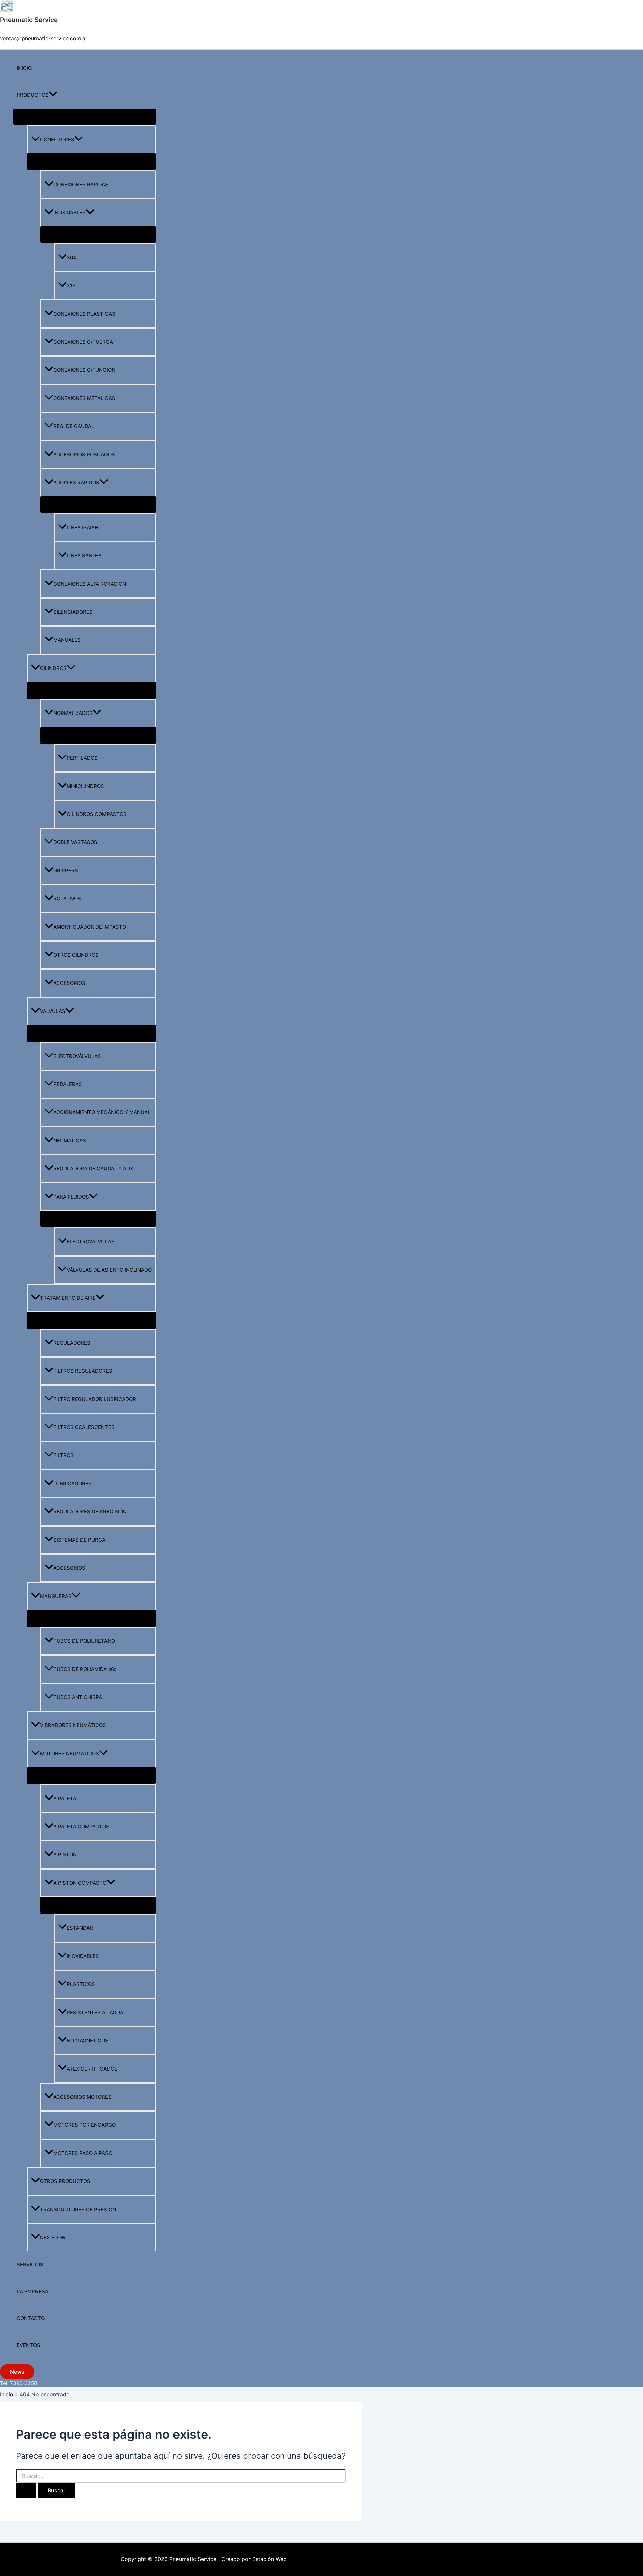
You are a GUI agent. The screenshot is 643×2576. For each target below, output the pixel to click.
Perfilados (82, 758)
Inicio (24, 68)
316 (71, 286)
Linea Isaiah (83, 527)
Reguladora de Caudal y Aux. (94, 1169)
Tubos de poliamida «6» (85, 1669)
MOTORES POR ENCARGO (84, 2125)
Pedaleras (68, 1084)
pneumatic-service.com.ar (55, 38)
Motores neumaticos (69, 1753)
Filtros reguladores (83, 1371)
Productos (33, 95)
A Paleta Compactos (81, 1826)
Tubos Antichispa (78, 1697)
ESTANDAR (80, 1928)
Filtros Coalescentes (84, 1427)
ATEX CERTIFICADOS (92, 2069)
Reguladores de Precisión (90, 1512)
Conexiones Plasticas (84, 314)
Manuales (67, 640)
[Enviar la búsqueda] (26, 2490)
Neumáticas (70, 1140)
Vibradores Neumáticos (73, 1725)
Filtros (63, 1455)
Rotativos (67, 899)
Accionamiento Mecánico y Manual (102, 1112)
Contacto (31, 2318)
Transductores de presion (78, 2209)
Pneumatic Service (29, 20)
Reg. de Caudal (74, 426)
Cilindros (53, 668)
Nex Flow (53, 2238)
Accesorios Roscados (84, 454)
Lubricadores (73, 1483)
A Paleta (65, 1798)
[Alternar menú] (85, 117)
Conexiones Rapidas (81, 184)
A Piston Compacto (80, 1883)
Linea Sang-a (84, 556)
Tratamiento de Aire (68, 1298)
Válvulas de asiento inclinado (109, 1270)
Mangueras (56, 1596)
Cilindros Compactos (97, 814)
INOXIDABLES (83, 1956)
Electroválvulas (77, 1056)
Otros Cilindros (76, 955)
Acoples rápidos (76, 483)
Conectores (57, 140)
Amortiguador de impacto (90, 927)
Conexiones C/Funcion (84, 370)
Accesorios (69, 983)
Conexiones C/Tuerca (83, 342)
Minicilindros (85, 786)
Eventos (28, 2345)
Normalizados (73, 713)
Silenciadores (73, 612)
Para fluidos (71, 1197)
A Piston (65, 1855)
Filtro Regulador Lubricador (95, 1399)
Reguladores (72, 1343)
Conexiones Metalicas (84, 398)
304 (72, 257)
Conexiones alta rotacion (90, 584)
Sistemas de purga (79, 1540)
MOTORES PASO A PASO (83, 2153)
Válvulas (53, 1011)
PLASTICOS (81, 1984)
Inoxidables (69, 213)
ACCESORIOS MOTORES (82, 2097)
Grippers (66, 870)
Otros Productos (65, 2181)
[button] (53, 95)
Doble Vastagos (75, 842)
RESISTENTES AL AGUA (95, 2012)
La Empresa (32, 2291)
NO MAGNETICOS (88, 2041)
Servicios (30, 2265)
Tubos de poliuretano (84, 1641)
